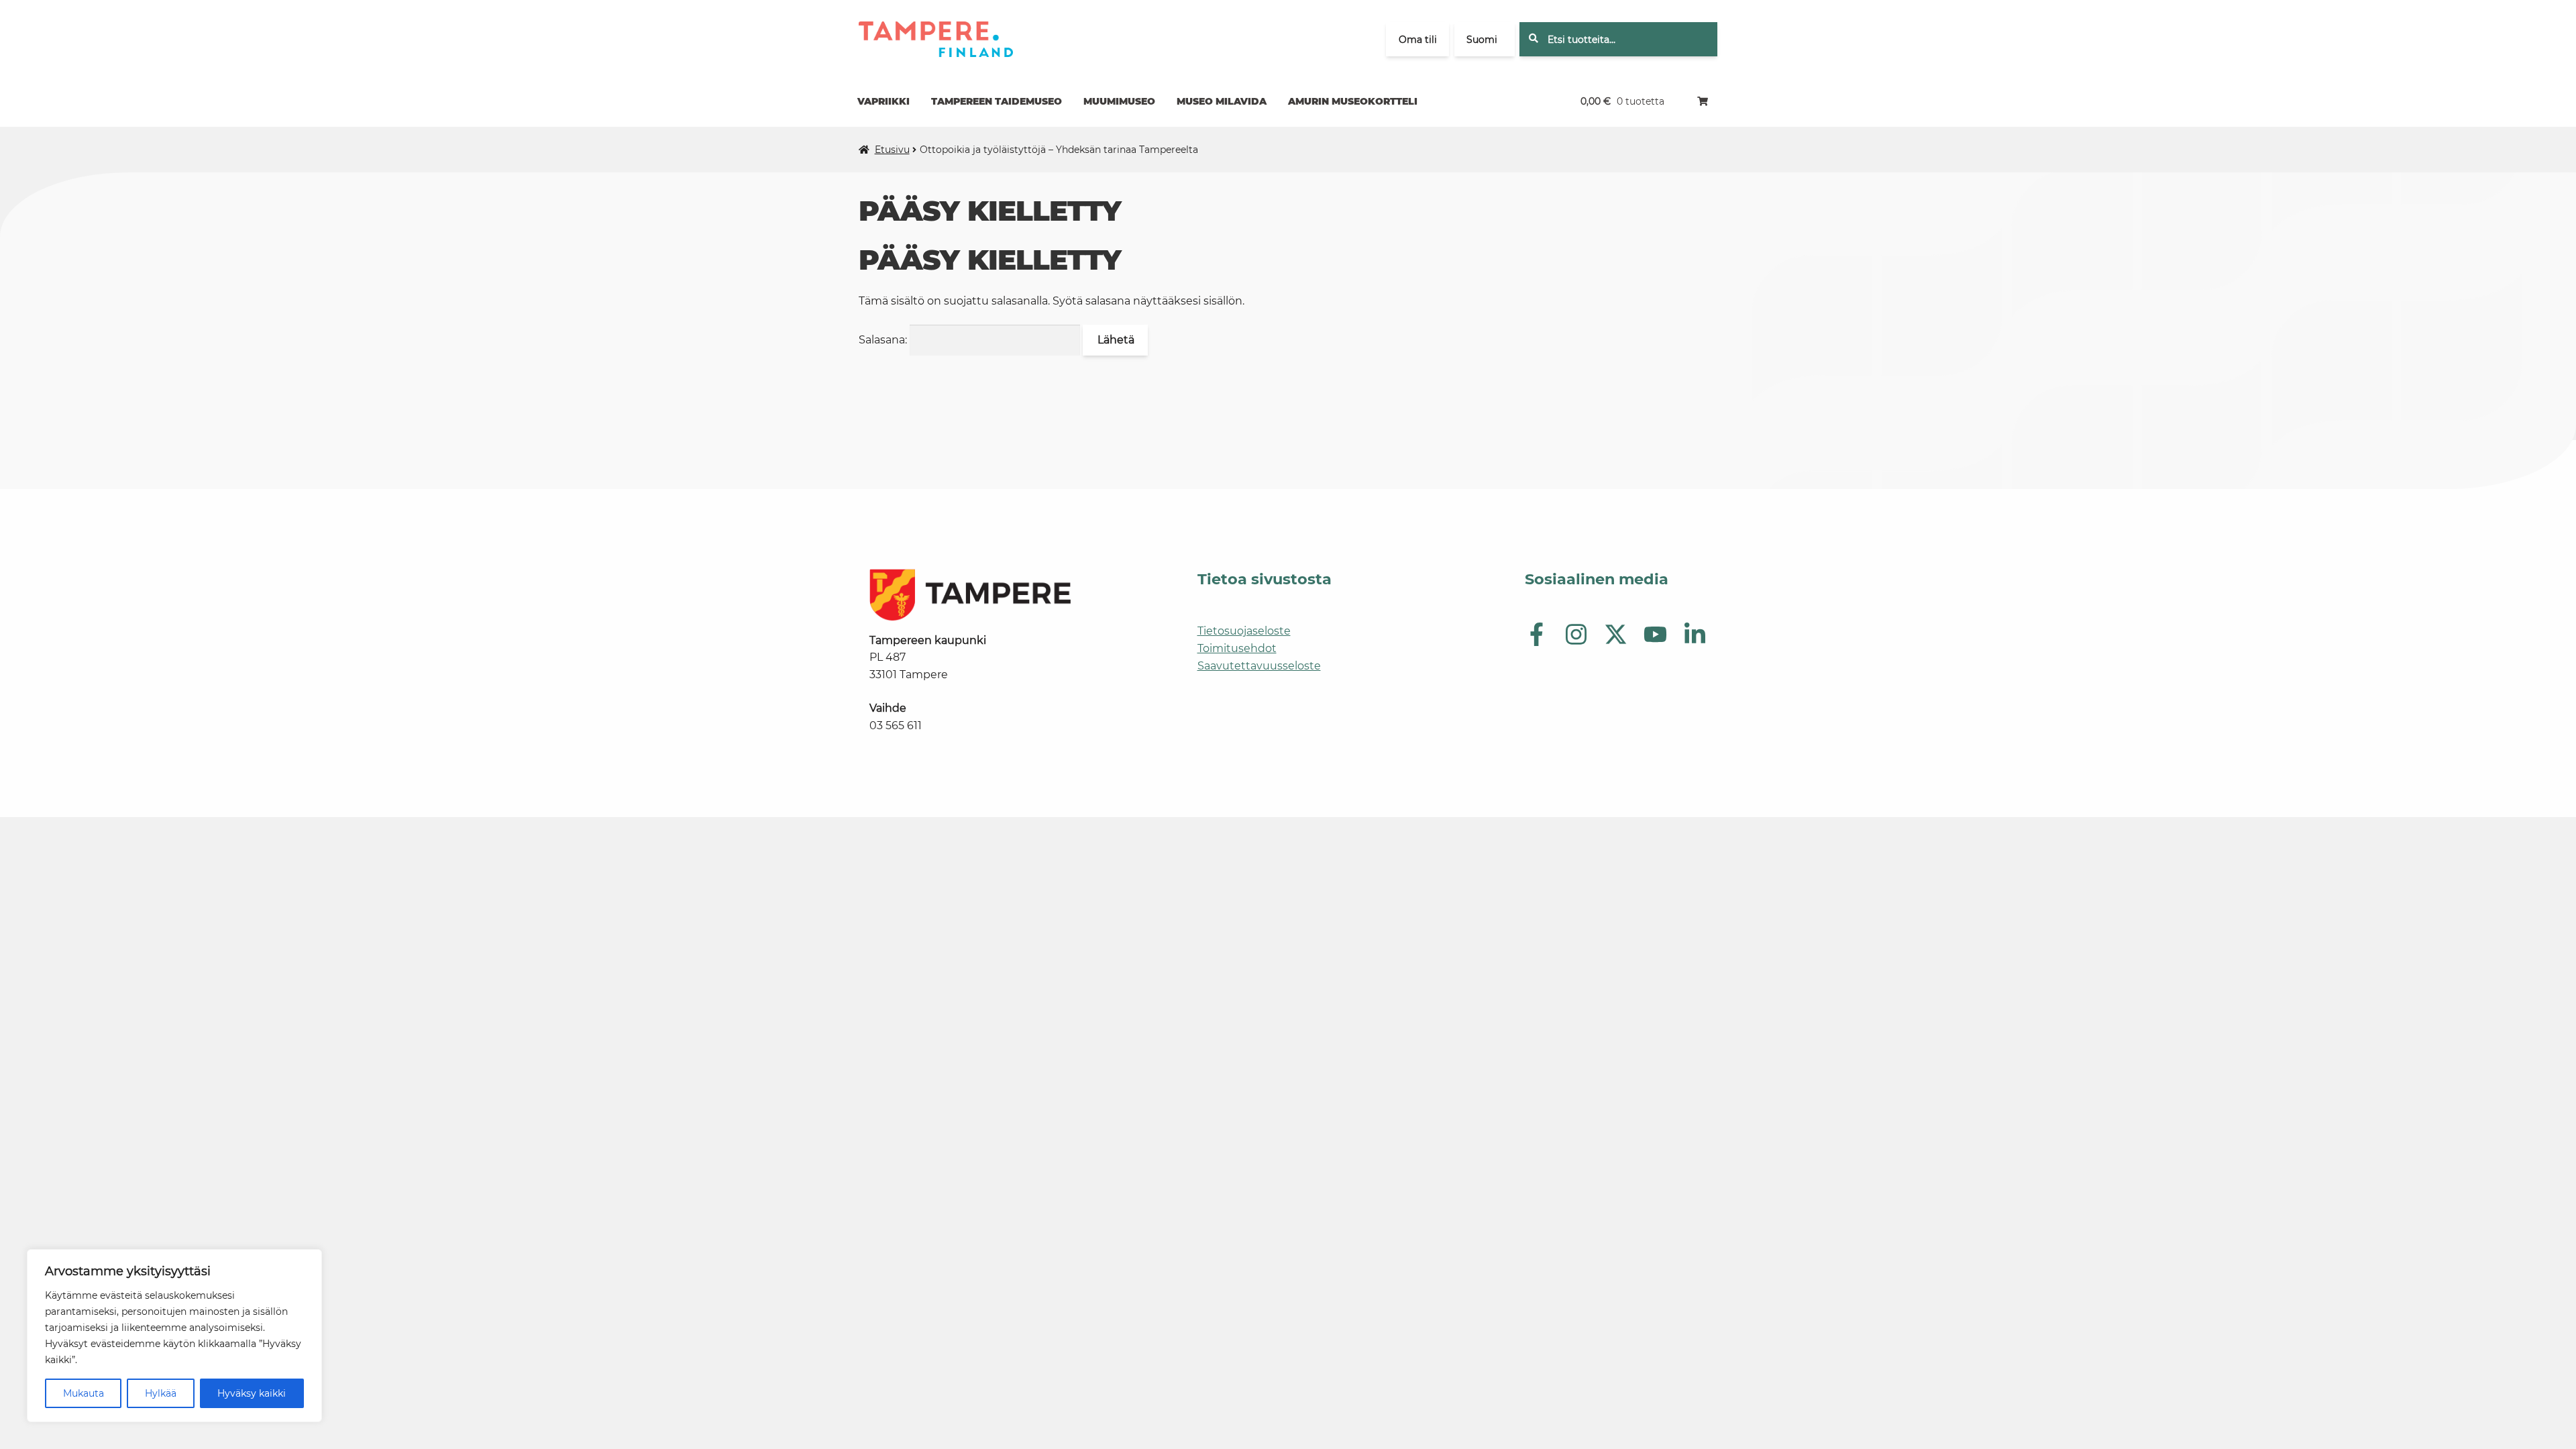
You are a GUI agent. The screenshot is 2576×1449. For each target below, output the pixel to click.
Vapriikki (883, 101)
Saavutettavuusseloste (1259, 666)
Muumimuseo (1119, 101)
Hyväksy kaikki (252, 1393)
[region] (174, 1336)
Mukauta (84, 1393)
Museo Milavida (1222, 101)
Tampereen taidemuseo (997, 101)
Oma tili (1418, 40)
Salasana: (884, 340)
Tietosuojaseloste (1244, 631)
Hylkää (161, 1393)
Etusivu (892, 150)
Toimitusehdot (1237, 648)
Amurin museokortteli (1353, 101)
